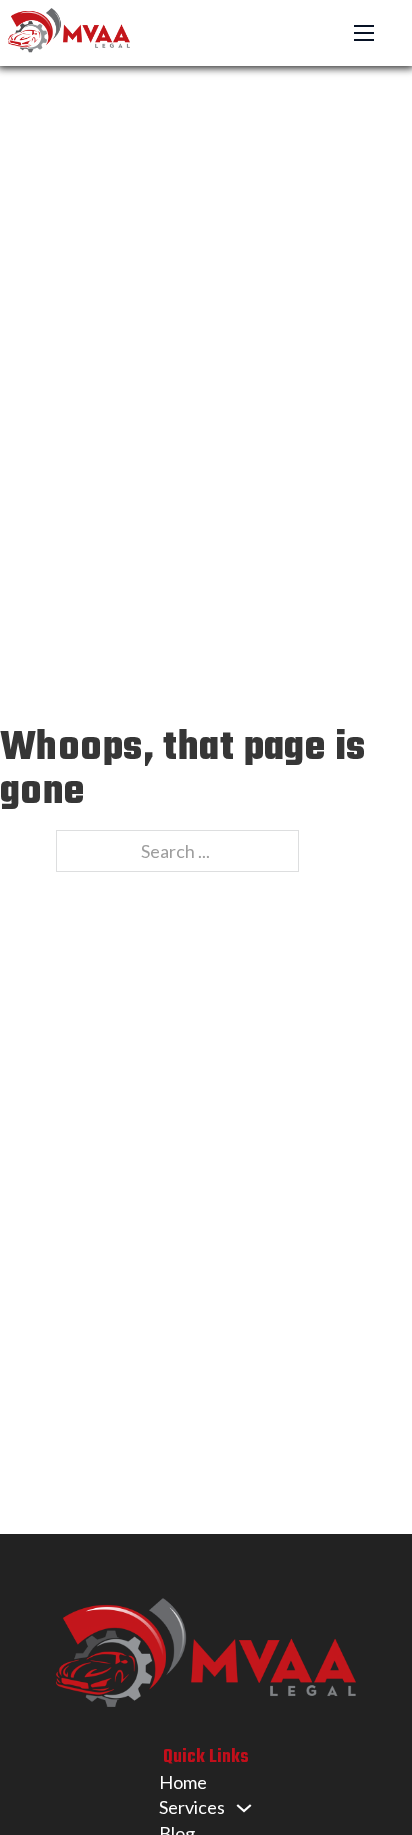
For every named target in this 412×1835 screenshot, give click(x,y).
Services (192, 1807)
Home (183, 1782)
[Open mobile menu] (364, 33)
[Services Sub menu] (244, 1808)
